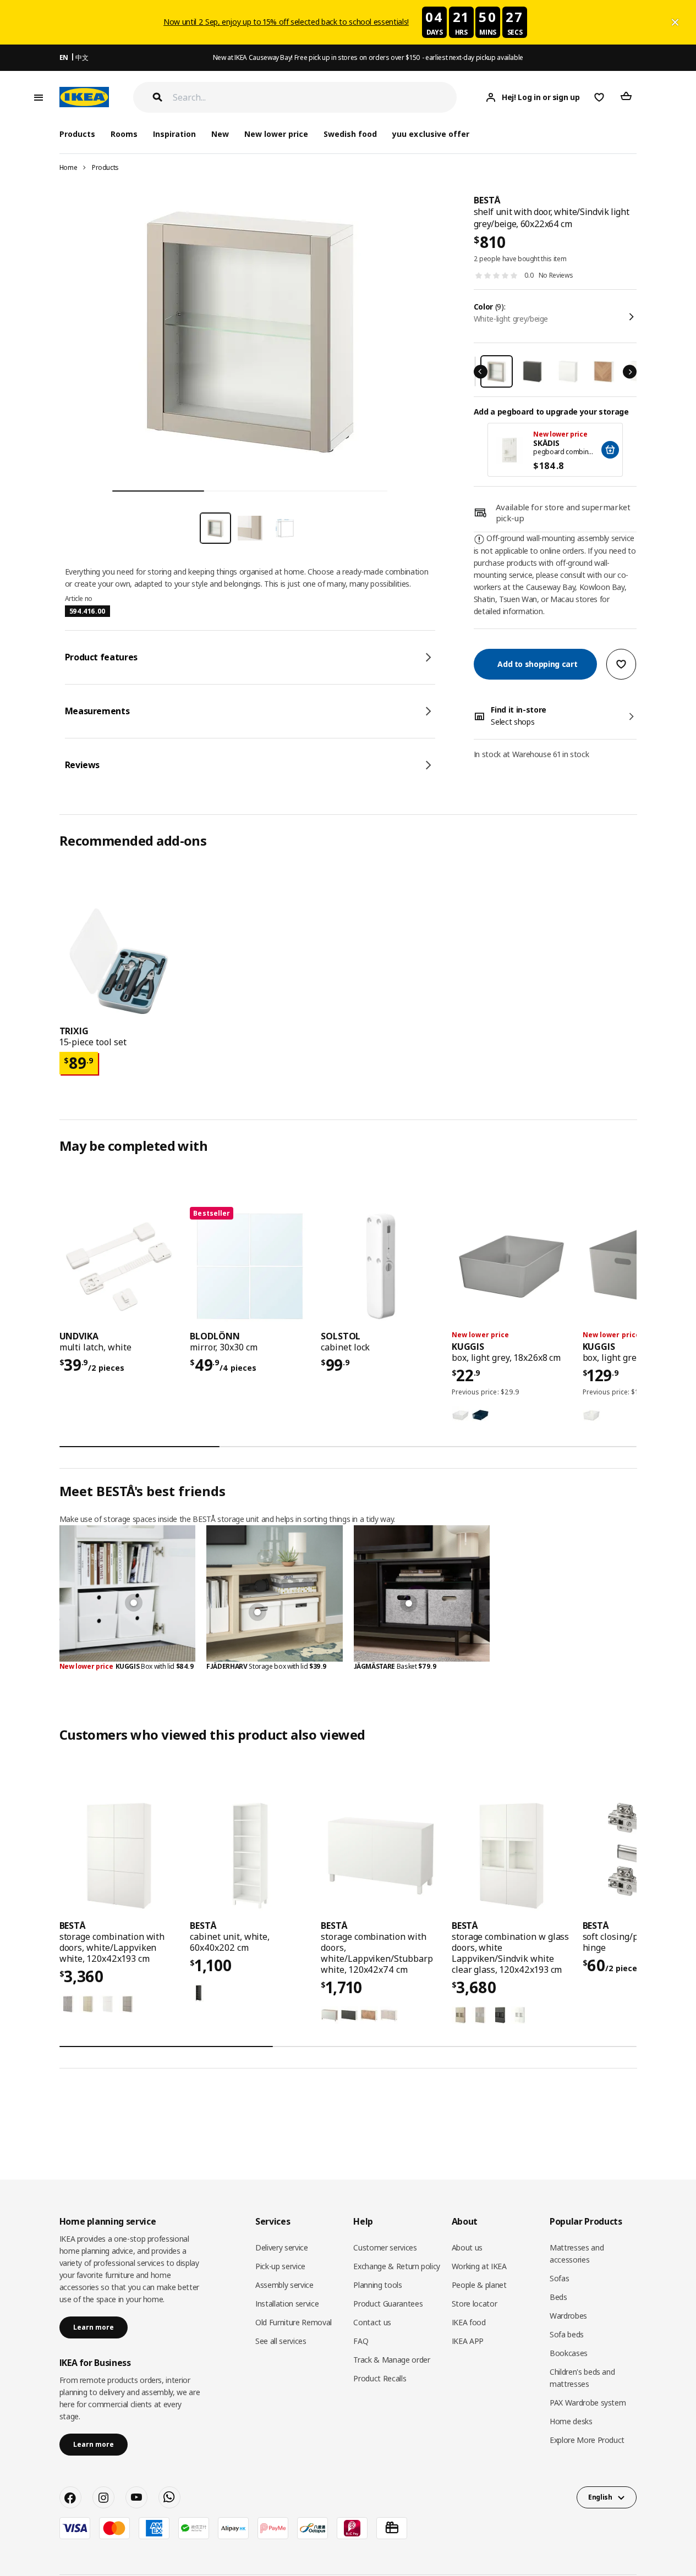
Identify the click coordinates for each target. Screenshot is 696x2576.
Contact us (372, 2322)
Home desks (571, 2421)
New (220, 134)
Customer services (385, 2247)
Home (68, 167)
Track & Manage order (391, 2360)
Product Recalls (380, 2378)
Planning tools (377, 2285)
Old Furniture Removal (294, 2322)
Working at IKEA (479, 2266)
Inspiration (174, 134)
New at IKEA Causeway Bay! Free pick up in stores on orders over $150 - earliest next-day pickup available (368, 57)
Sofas (559, 2278)
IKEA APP (468, 2341)
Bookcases (569, 2353)
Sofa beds (567, 2334)
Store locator (474, 2304)
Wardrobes (568, 2316)
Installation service (287, 2304)
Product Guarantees (388, 2304)
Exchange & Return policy (397, 2266)
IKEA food (469, 2322)
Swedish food (350, 134)
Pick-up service (280, 2266)
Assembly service (284, 2285)
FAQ (361, 2341)
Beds (558, 2297)
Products (105, 167)
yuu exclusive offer (431, 134)
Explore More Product (587, 2440)
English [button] (600, 2497)
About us (467, 2247)
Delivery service (281, 2247)
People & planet (479, 2285)
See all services (281, 2341)
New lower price (276, 134)
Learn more (94, 2327)
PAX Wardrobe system (588, 2403)
